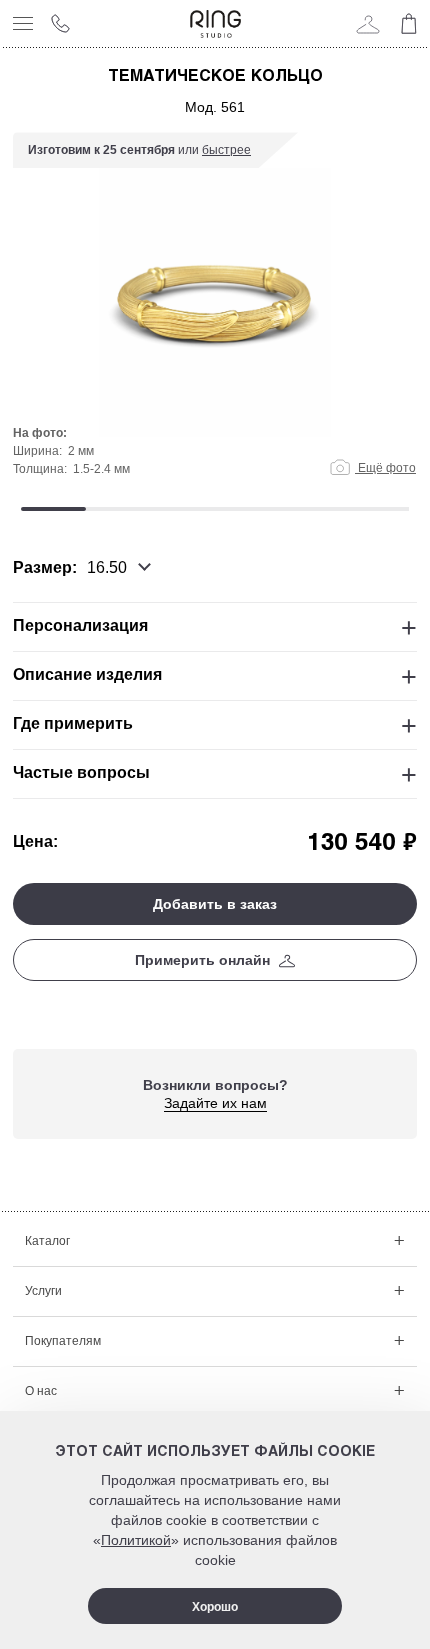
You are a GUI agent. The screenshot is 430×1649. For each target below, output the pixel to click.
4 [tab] (247, 509)
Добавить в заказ (215, 904)
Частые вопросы (81, 772)
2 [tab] (118, 509)
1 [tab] (53, 509)
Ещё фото (385, 468)
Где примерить (73, 723)
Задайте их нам (215, 1103)
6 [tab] (376, 509)
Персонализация (80, 625)
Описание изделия (87, 674)
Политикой (136, 1540)
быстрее (226, 150)
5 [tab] (312, 509)
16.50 (107, 567)
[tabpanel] (215, 314)
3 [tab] (182, 509)
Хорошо (215, 1607)
